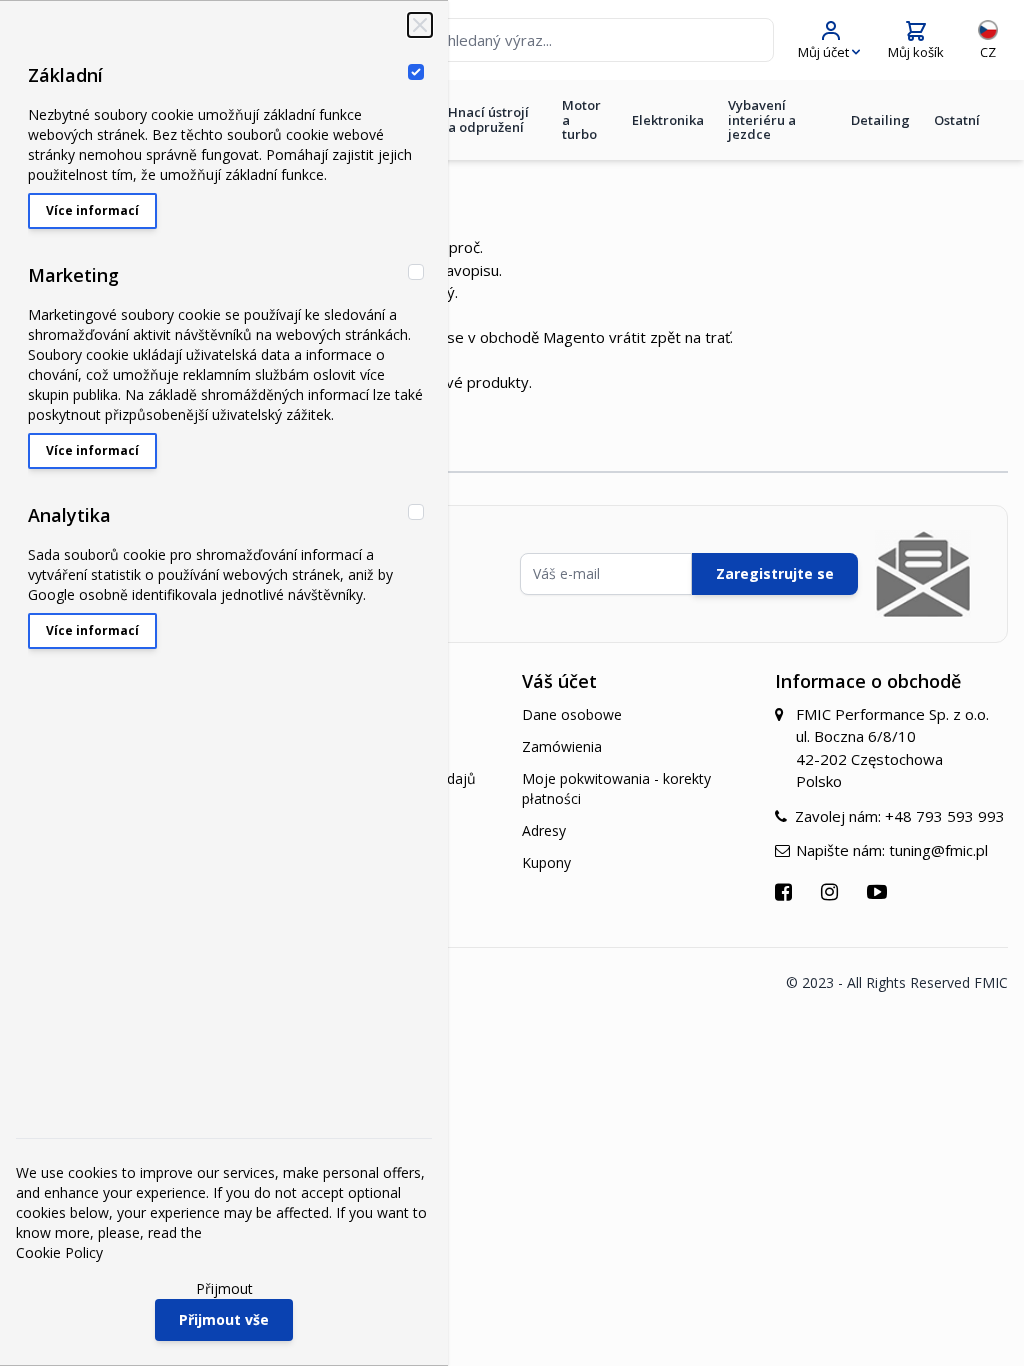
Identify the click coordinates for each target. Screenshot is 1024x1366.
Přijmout (224, 1288)
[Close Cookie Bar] (420, 25)
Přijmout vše (224, 1319)
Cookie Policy (59, 1252)
